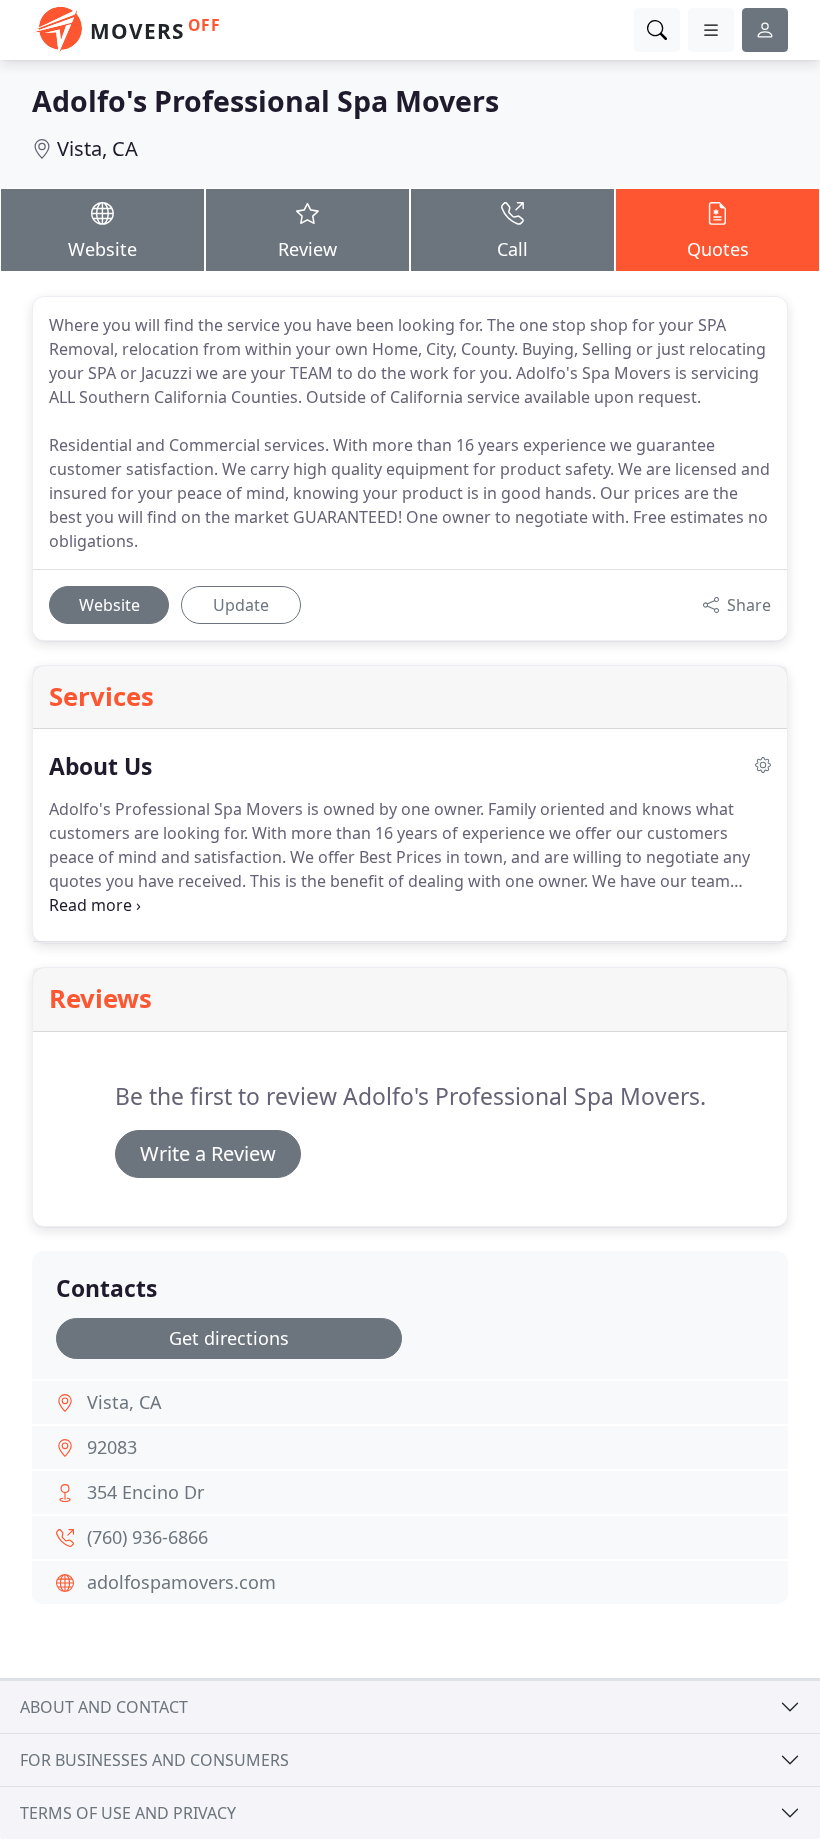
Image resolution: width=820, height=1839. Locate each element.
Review (307, 249)
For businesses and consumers (154, 1760)
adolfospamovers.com (181, 1582)
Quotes (718, 249)
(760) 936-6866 (147, 1537)
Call (512, 249)
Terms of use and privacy (128, 1813)
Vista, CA (97, 148)
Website (102, 249)
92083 (112, 1447)
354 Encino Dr (145, 1492)
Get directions (229, 1338)
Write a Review (208, 1153)
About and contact (104, 1707)
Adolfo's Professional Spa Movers (265, 100)
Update (241, 605)
